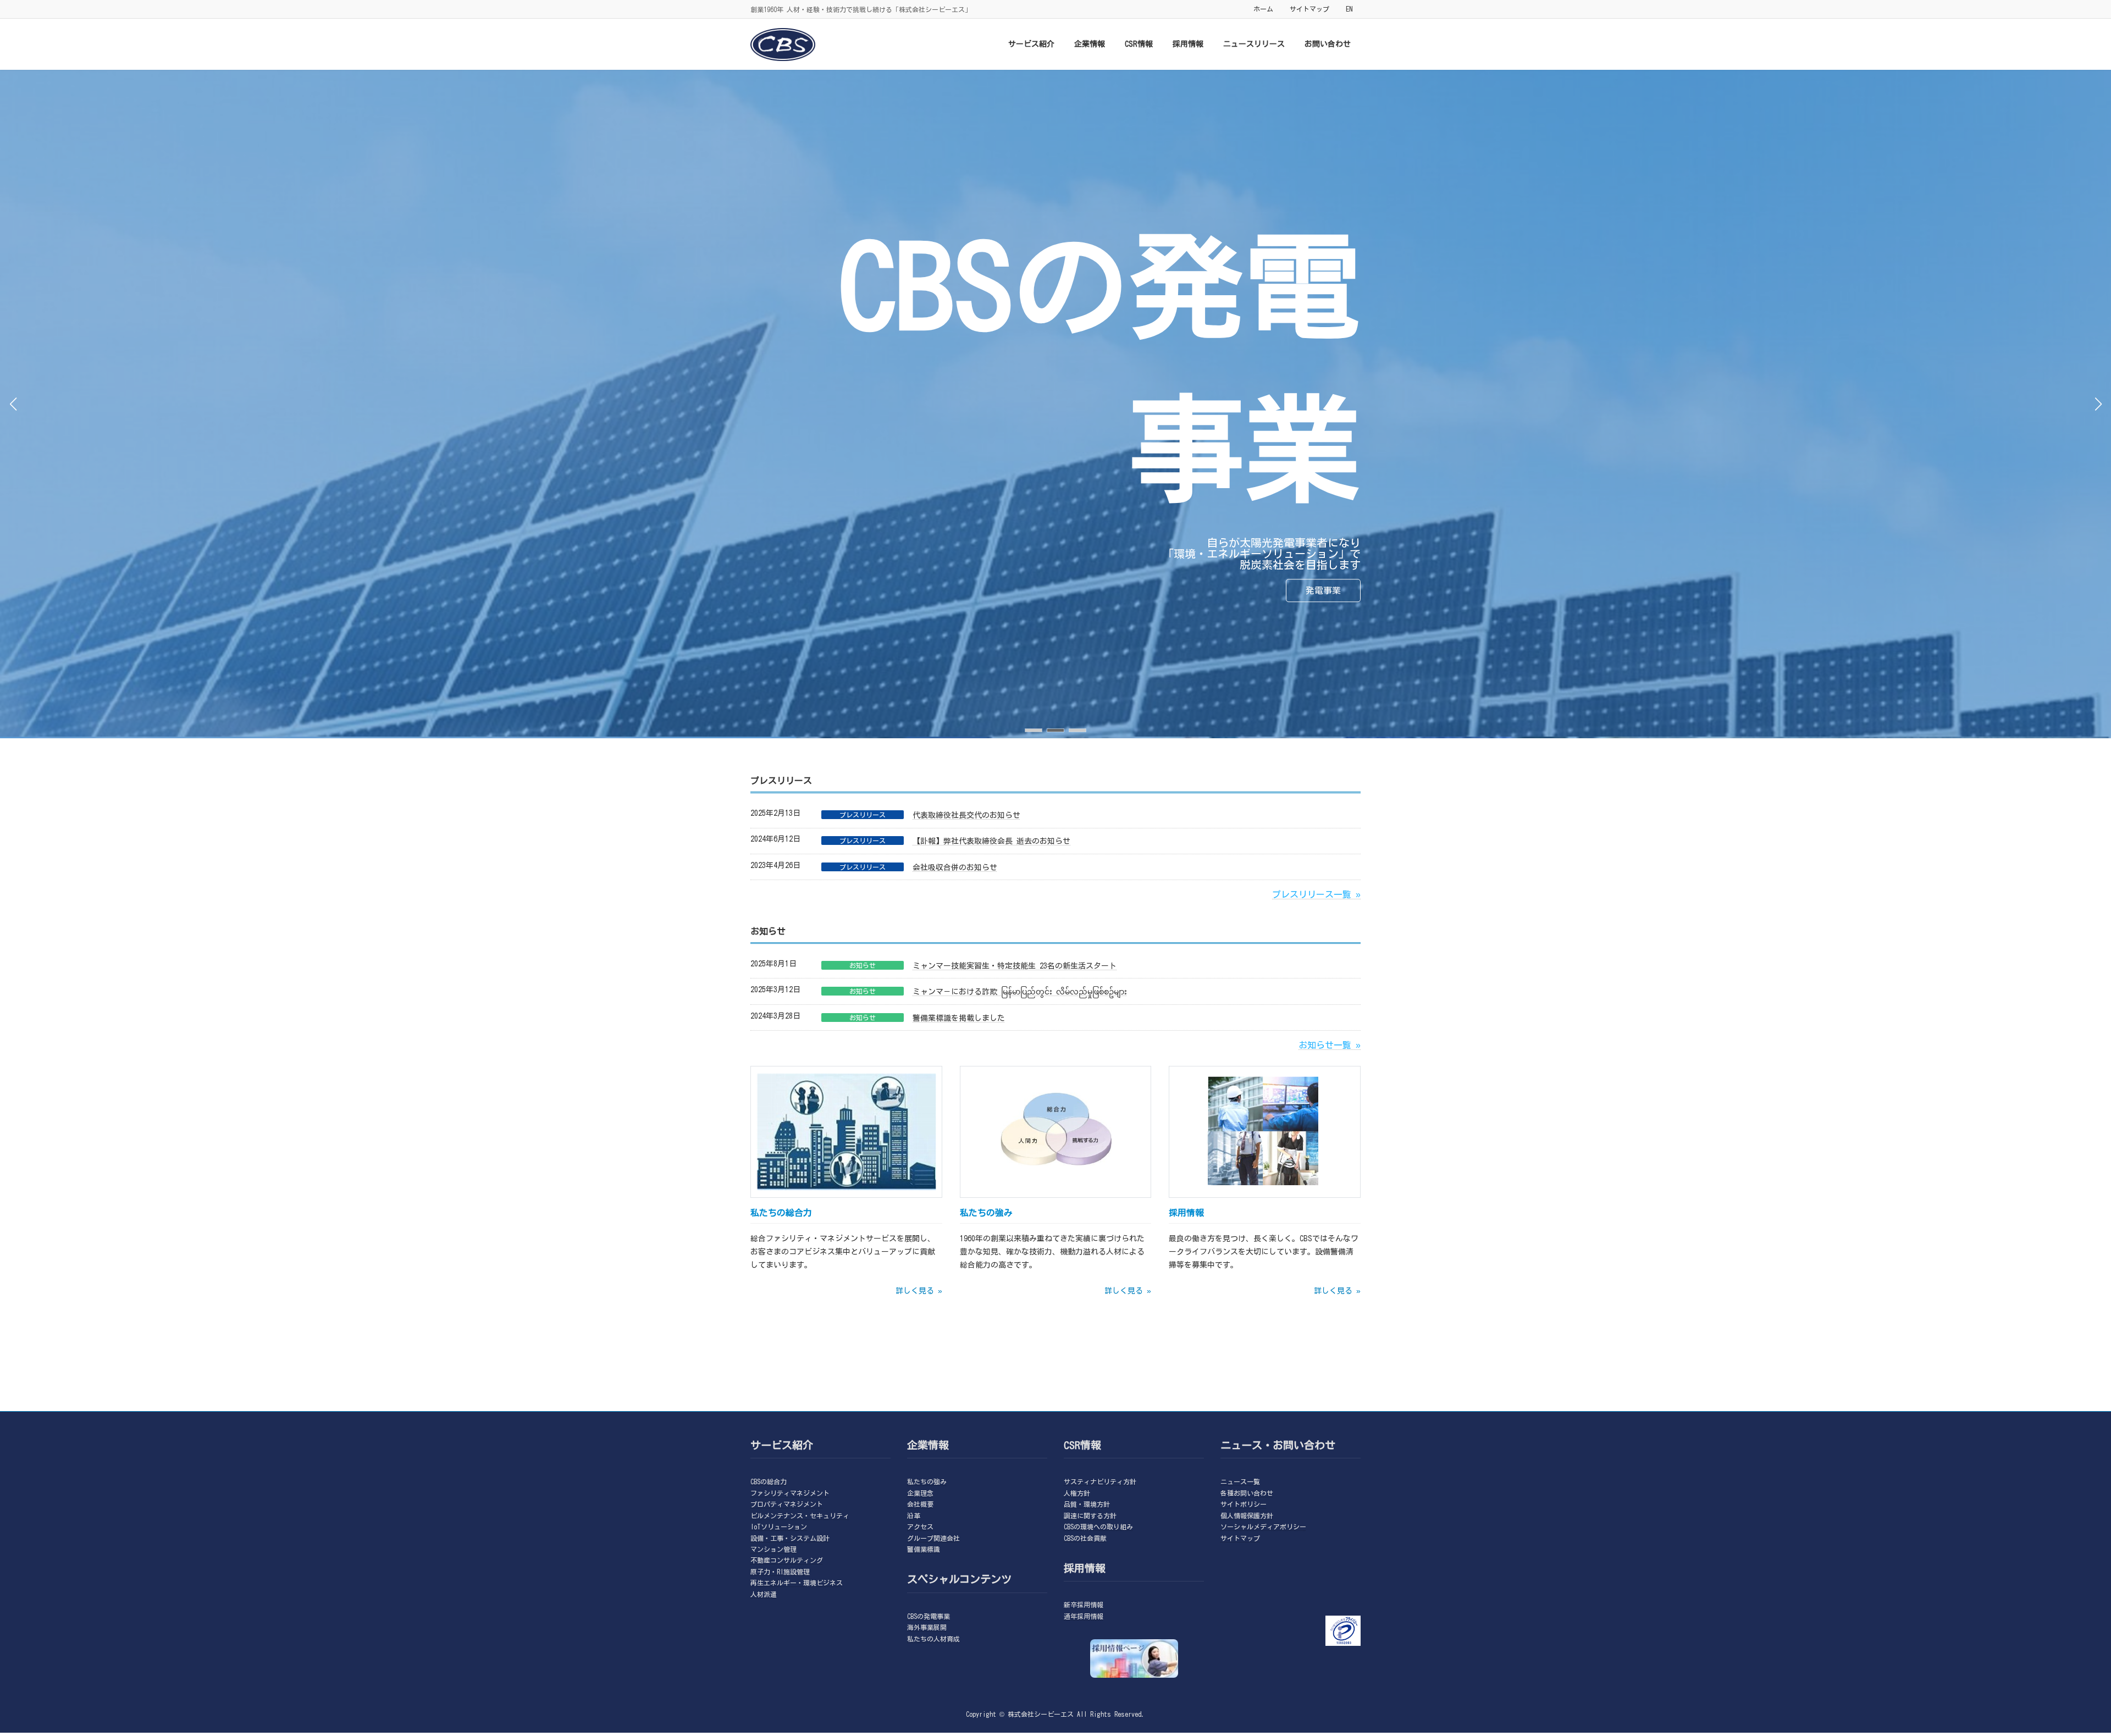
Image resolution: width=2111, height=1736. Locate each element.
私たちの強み (927, 1481)
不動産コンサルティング (787, 1560)
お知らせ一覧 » (1330, 1045)
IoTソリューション (779, 1527)
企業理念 (920, 1493)
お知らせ (863, 965)
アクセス (920, 1527)
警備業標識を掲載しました (959, 1018)
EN (1349, 9)
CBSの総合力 (769, 1481)
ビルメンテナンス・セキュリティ (800, 1515)
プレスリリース (863, 815)
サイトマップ (1309, 9)
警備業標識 (924, 1549)
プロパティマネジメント (787, 1504)
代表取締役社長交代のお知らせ (966, 815)
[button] (1034, 730)
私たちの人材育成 (933, 1638)
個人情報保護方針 (1247, 1515)
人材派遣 (764, 1594)
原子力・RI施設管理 (780, 1571)
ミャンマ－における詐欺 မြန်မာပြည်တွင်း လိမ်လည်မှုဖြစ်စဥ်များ (1020, 992)
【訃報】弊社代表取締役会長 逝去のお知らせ (991, 841)
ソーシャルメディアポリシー (1263, 1527)
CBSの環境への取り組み (1098, 1527)
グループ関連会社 (933, 1538)
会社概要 (920, 1504)
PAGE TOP (2056, 1672)
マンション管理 (773, 1549)
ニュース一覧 (1240, 1481)
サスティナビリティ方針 (1100, 1481)
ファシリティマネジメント (790, 1493)
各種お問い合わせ (1247, 1493)
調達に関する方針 (1090, 1515)
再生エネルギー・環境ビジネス (797, 1583)
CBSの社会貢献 (1085, 1538)
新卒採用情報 (1084, 1605)
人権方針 (1077, 1493)
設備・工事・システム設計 (790, 1538)
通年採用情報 (1084, 1616)
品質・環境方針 (1087, 1504)
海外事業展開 (927, 1627)
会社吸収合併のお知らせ (955, 867)
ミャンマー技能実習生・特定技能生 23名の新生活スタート (1015, 966)
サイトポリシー (1244, 1504)
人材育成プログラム (810, 596)
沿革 (914, 1515)
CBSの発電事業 (929, 1616)
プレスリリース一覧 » (1316, 894)
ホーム (1263, 9)
